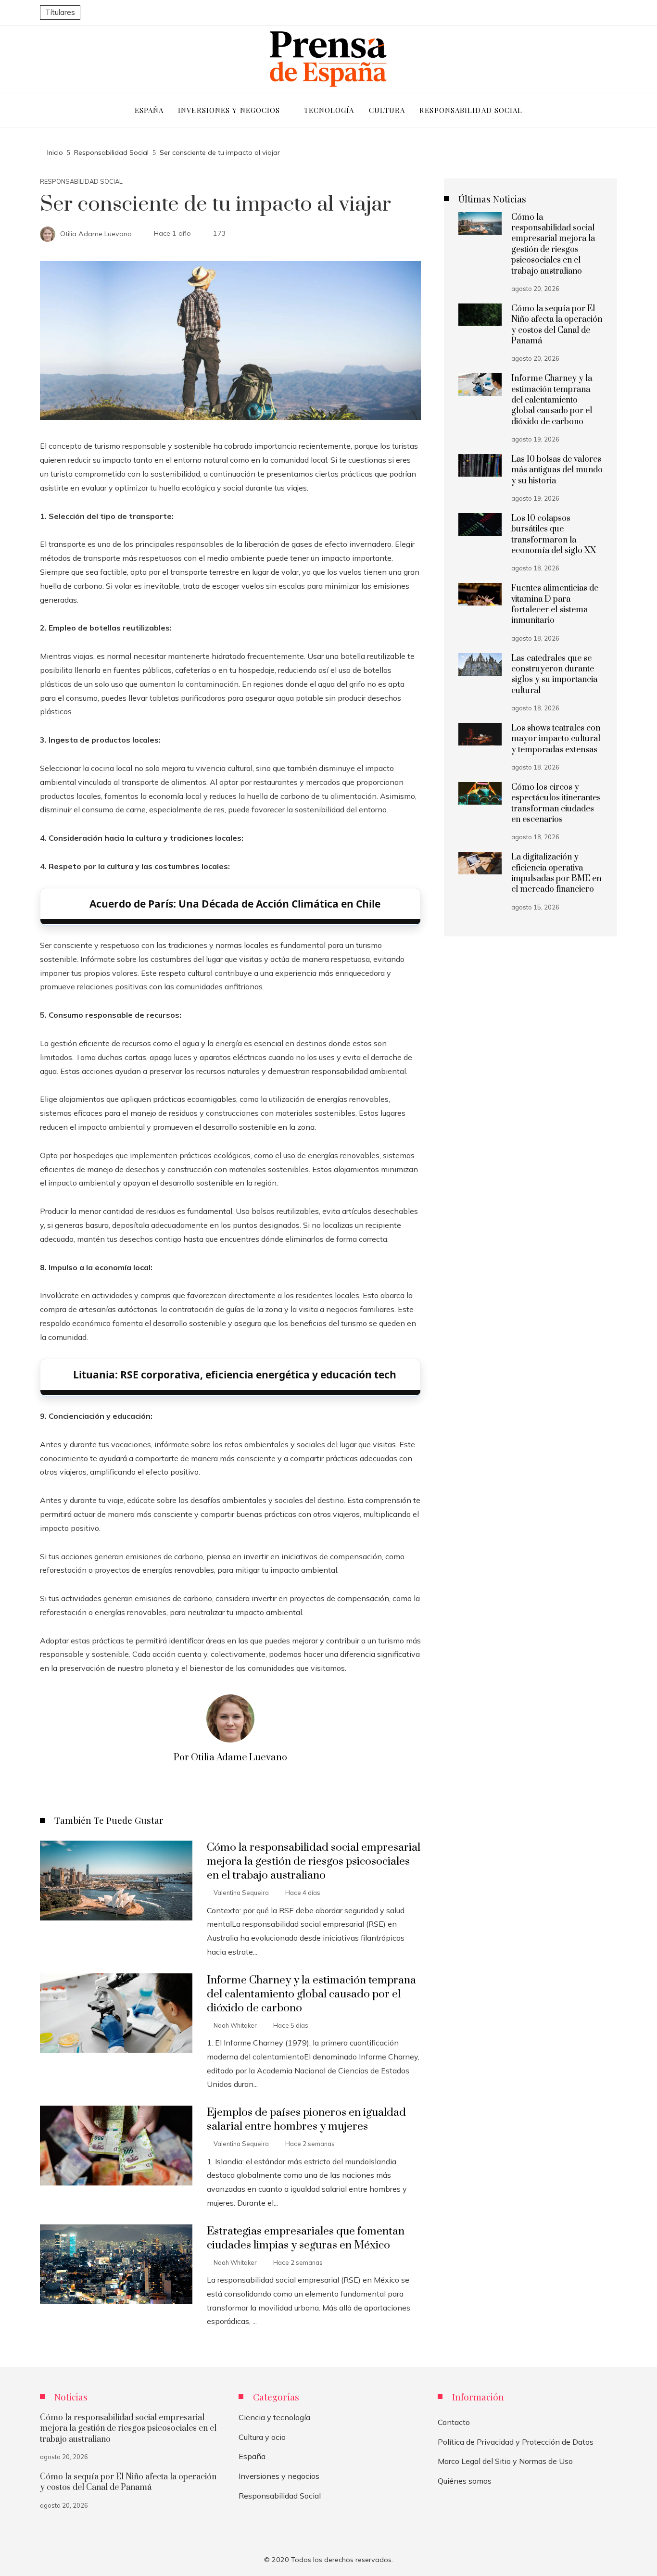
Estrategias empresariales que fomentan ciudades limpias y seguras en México (306, 2238)
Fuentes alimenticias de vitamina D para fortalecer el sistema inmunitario (555, 604)
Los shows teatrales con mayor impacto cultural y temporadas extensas (556, 739)
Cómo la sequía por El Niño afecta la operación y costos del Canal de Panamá (557, 325)
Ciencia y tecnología (274, 2417)
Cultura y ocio (262, 2437)
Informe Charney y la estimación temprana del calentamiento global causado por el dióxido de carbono (311, 1994)
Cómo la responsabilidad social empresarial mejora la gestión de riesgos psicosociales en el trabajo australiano (314, 1862)
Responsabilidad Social (81, 182)
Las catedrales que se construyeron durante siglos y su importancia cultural (554, 675)
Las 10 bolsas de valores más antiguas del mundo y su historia (557, 470)
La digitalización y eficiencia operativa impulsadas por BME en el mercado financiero (556, 873)
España (252, 2456)
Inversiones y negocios (279, 2476)
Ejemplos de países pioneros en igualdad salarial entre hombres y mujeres (306, 2120)
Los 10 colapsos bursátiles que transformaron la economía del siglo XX (554, 535)
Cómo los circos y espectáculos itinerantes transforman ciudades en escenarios (556, 803)
